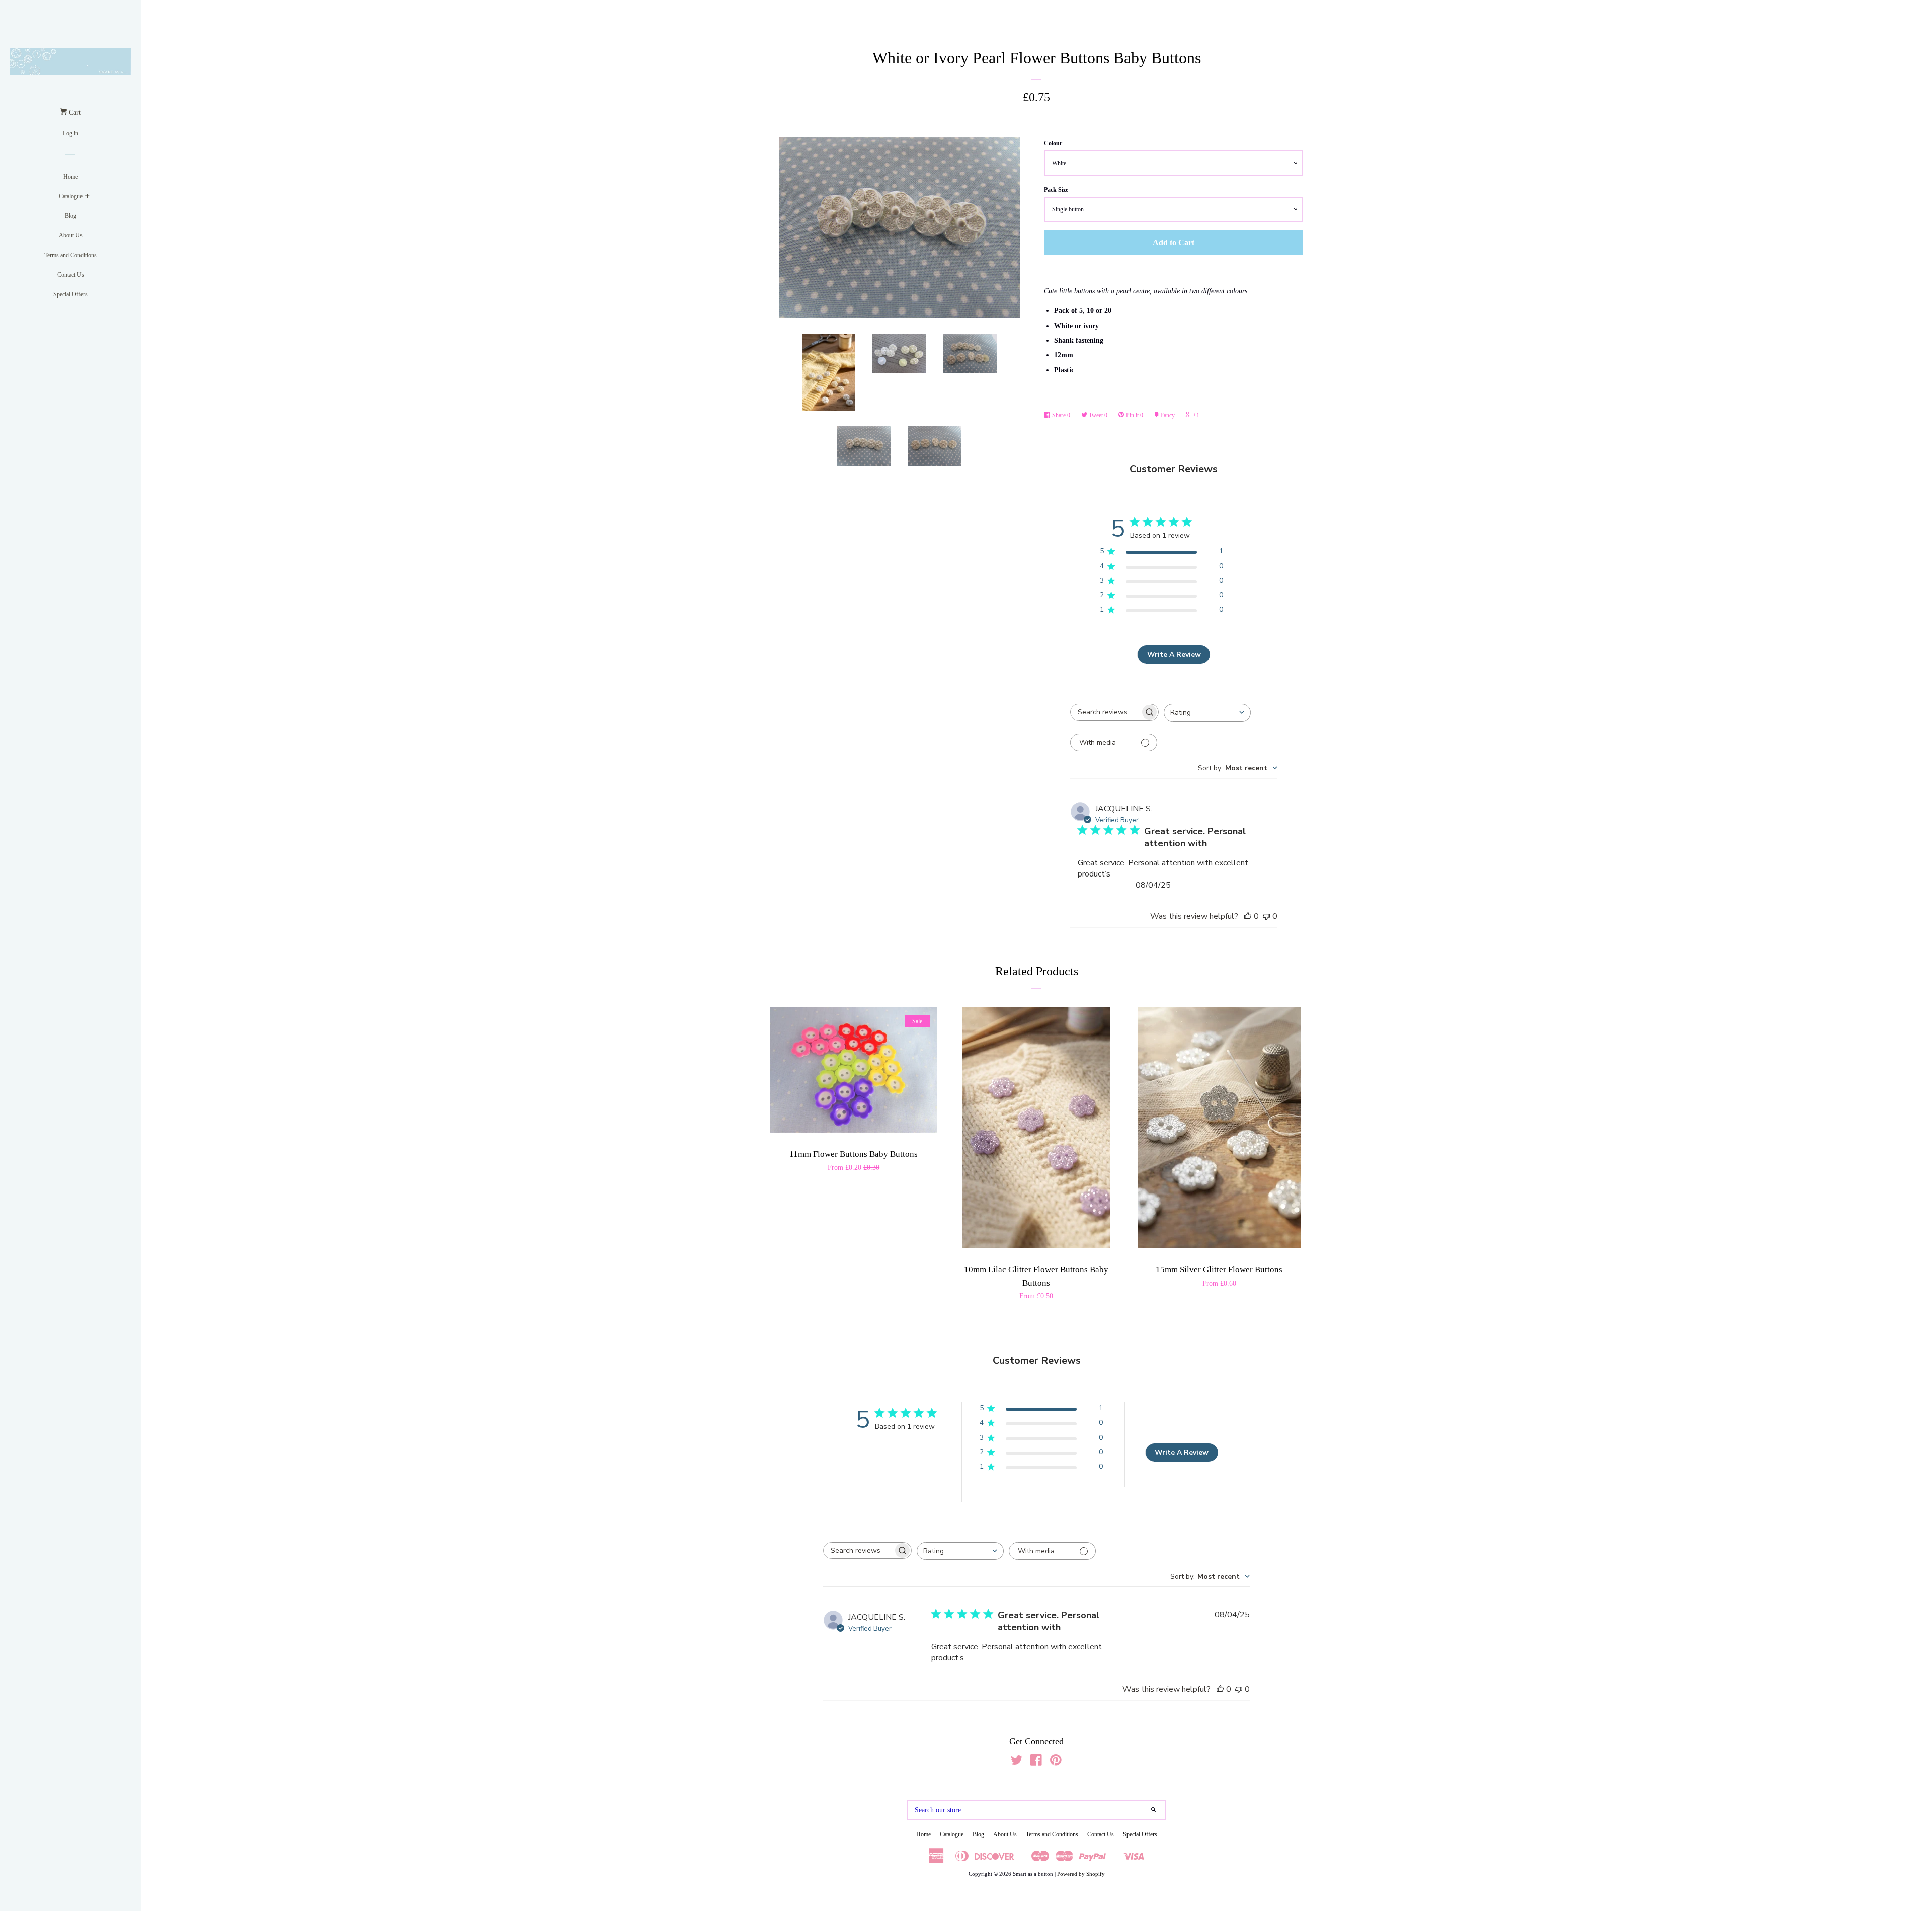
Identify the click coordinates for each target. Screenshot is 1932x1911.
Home (71, 177)
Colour (1053, 143)
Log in (71, 133)
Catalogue (71, 196)
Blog (71, 216)
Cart (74, 112)
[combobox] (1207, 713)
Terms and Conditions (70, 255)
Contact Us (71, 275)
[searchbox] (1105, 712)
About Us (71, 235)
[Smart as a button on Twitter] (1017, 1762)
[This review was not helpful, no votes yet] (1266, 916)
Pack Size (1056, 190)
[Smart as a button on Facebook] (1036, 1762)
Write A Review (1174, 654)
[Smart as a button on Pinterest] (1056, 1762)
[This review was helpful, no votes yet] (1248, 916)
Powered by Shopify (1081, 1874)
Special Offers (70, 294)
